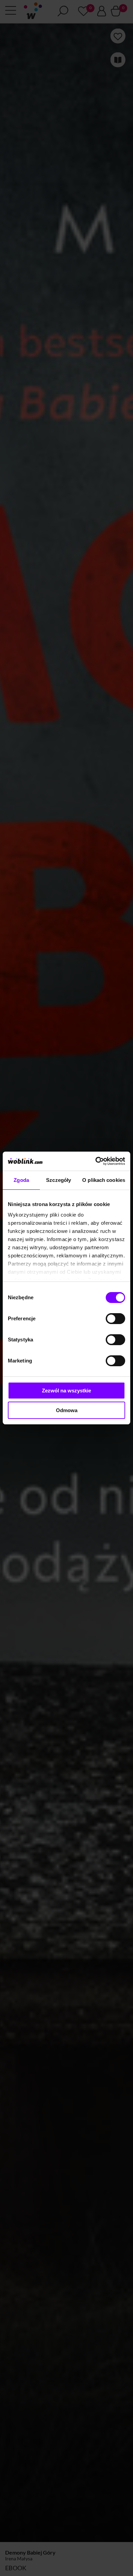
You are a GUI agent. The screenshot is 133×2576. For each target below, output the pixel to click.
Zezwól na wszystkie (66, 1391)
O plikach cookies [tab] (104, 1180)
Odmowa (67, 1410)
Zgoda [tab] (21, 1180)
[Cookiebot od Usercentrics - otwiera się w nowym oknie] (96, 1161)
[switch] (115, 1319)
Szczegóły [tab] (58, 1180)
